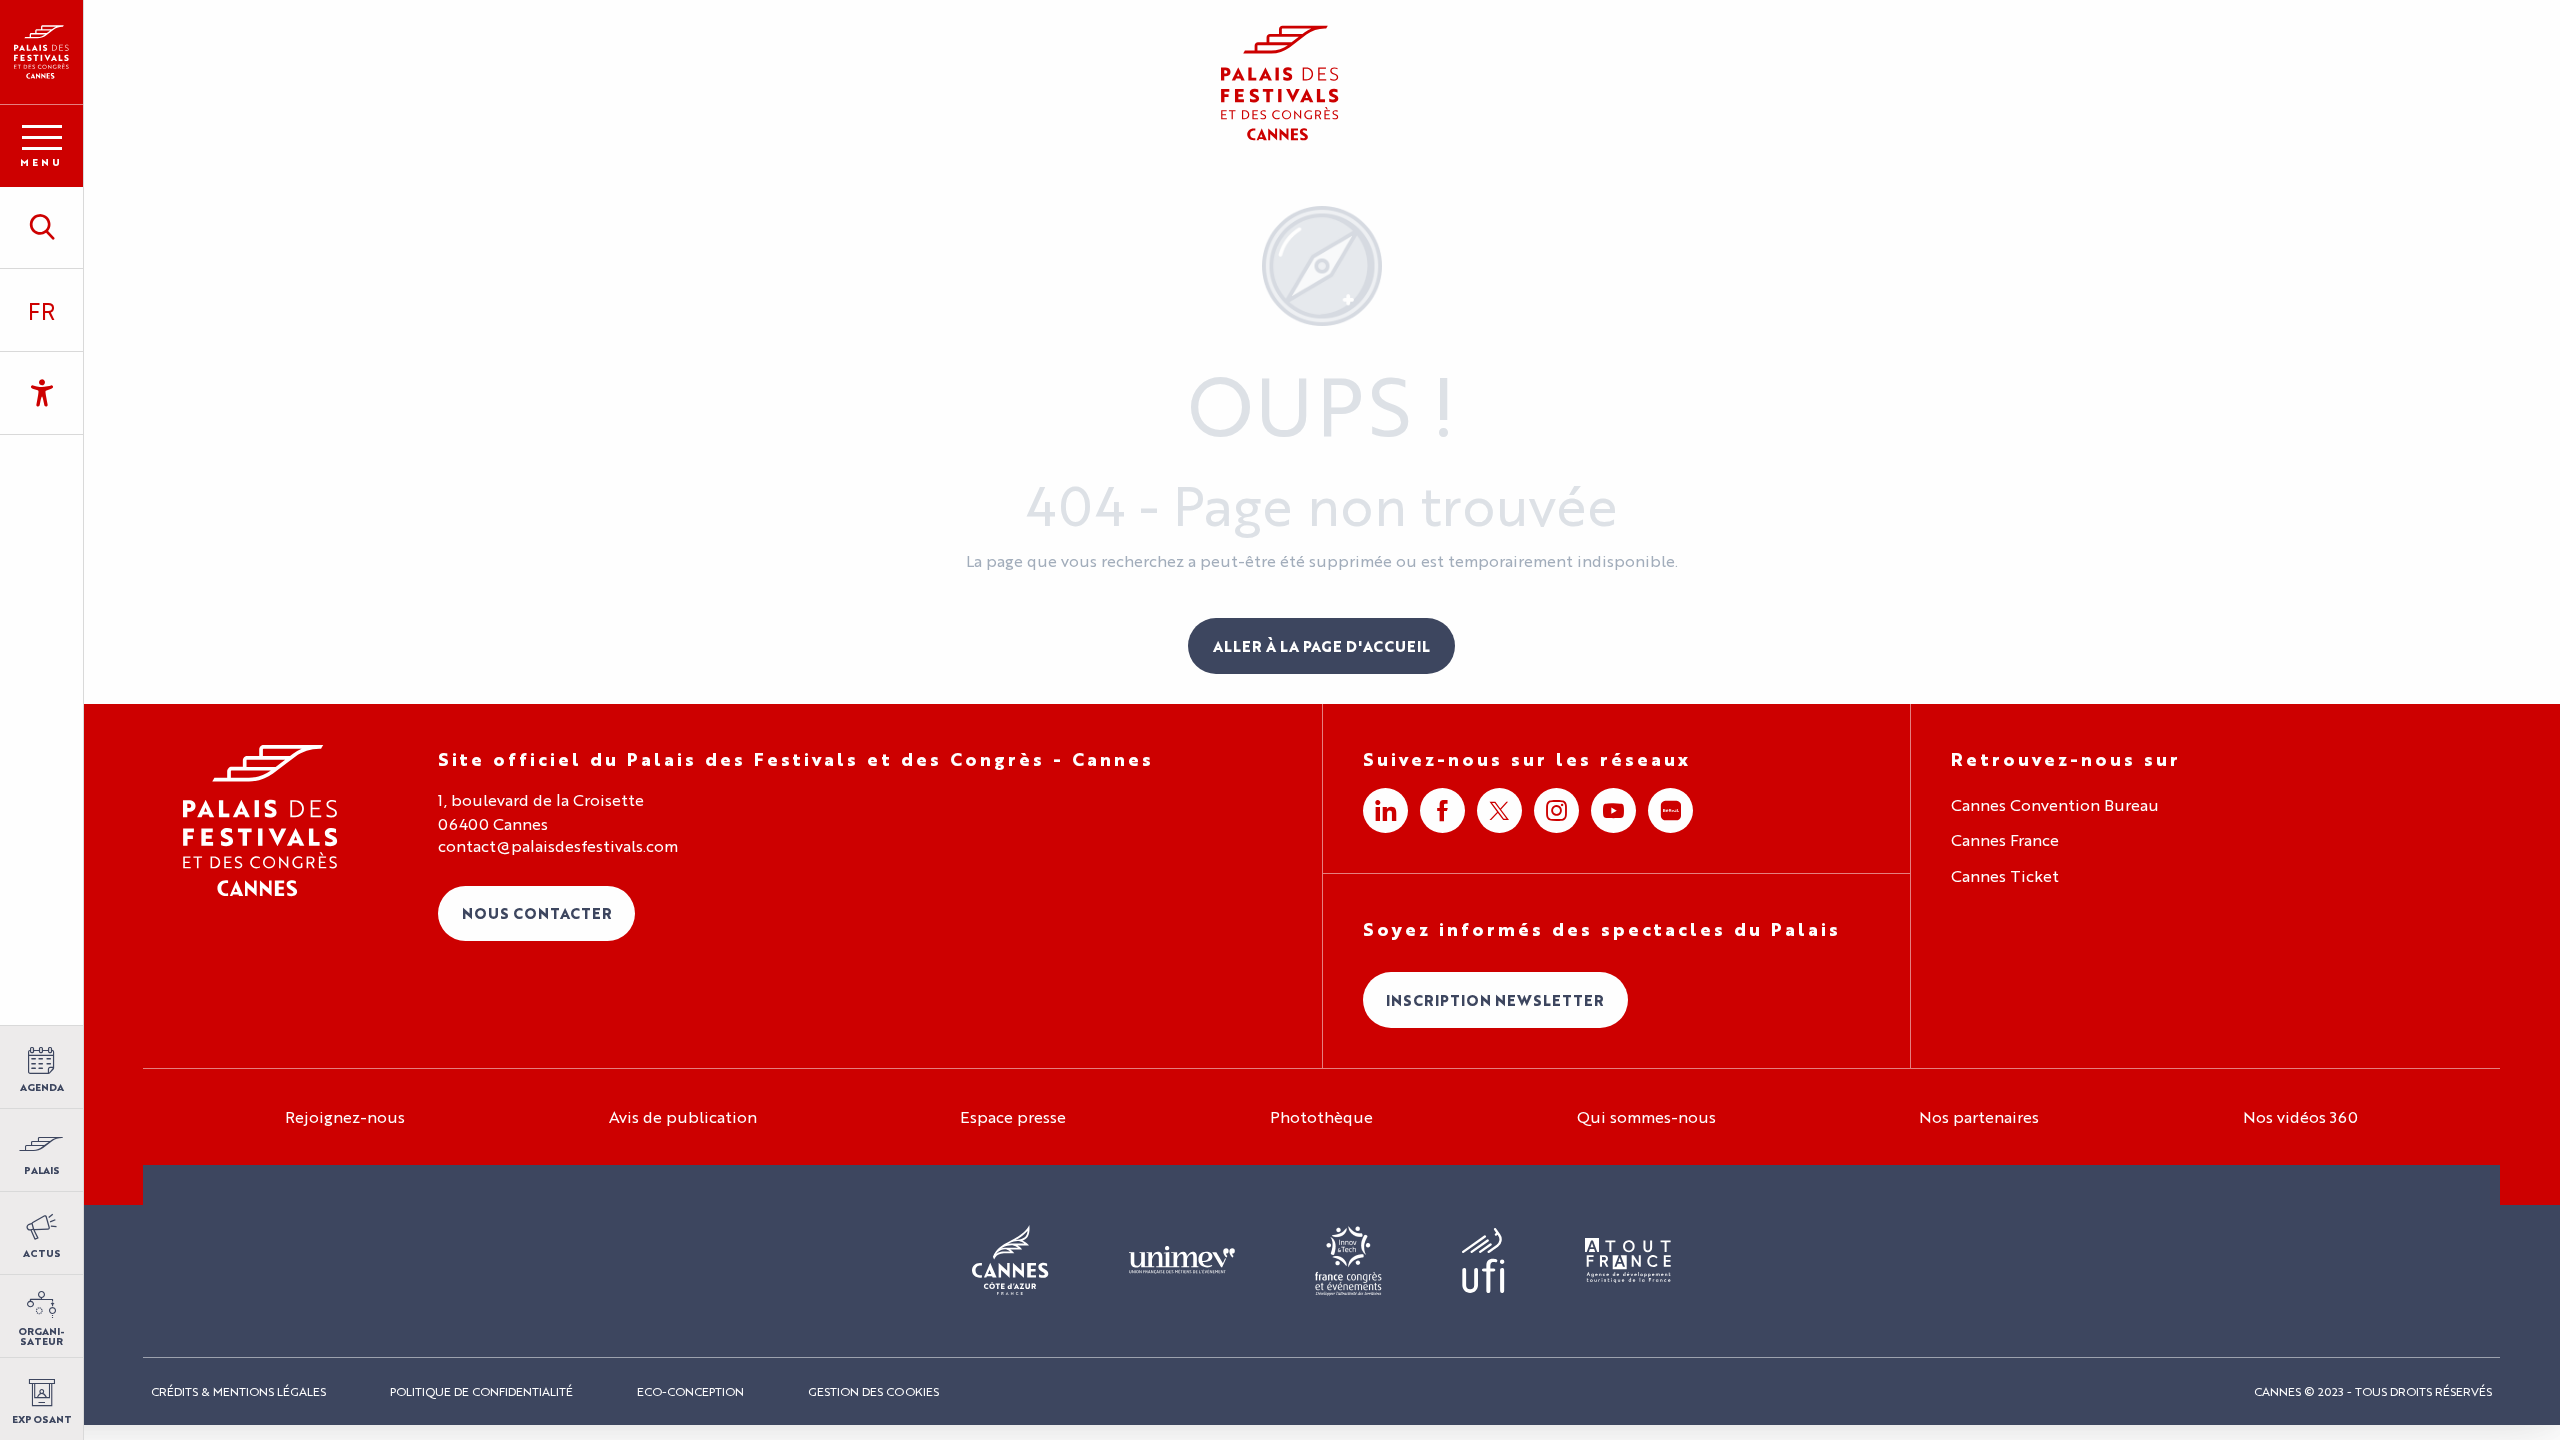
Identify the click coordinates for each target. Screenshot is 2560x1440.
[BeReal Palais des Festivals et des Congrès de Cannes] (1670, 810)
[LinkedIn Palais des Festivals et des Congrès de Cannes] (1385, 810)
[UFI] (1483, 1261)
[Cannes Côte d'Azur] (1010, 1261)
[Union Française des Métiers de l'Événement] (1182, 1261)
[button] (41, 227)
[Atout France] (1628, 1261)
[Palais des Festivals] (41, 52)
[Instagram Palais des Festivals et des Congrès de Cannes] (1556, 810)
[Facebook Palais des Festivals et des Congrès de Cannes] (1442, 810)
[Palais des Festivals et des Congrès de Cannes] (260, 820)
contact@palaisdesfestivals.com (558, 846)
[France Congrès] (1348, 1261)
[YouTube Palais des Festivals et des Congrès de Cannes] (1613, 810)
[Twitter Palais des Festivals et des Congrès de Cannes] (1499, 810)
